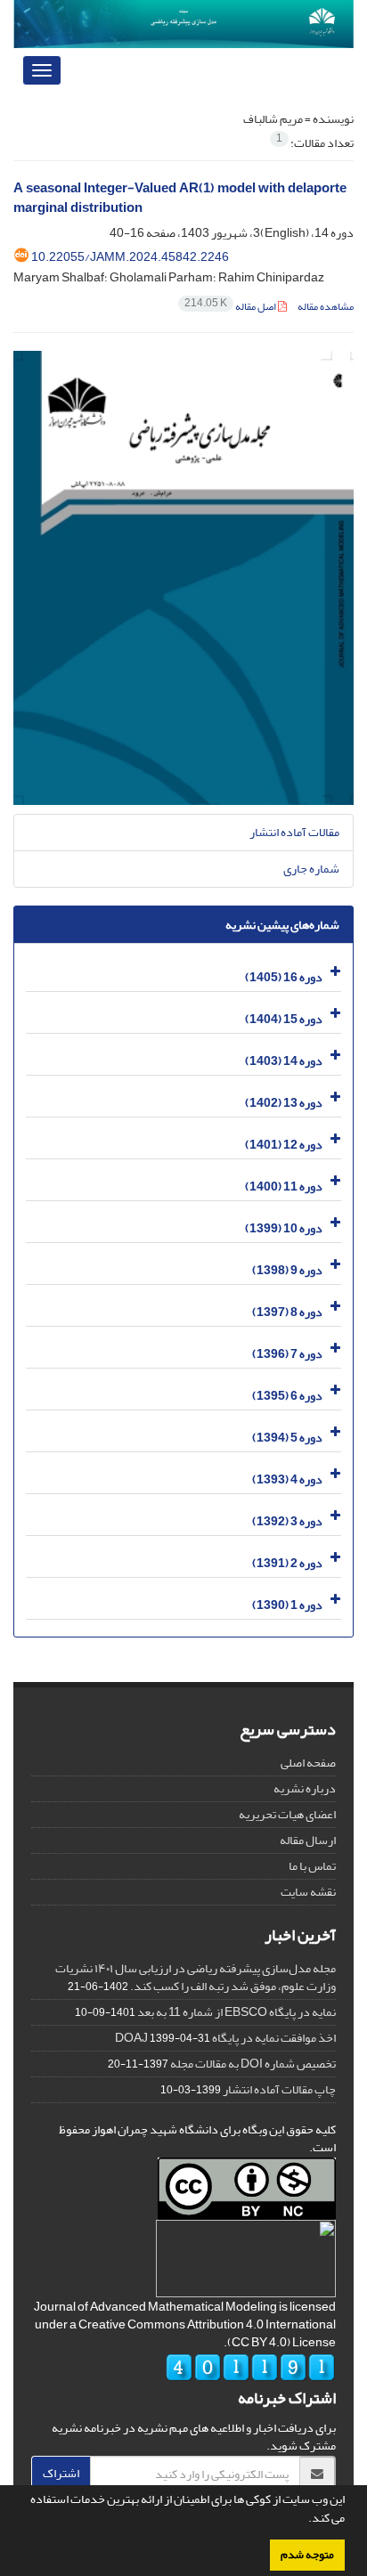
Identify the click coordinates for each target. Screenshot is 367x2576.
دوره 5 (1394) (287, 1438)
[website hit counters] (250, 2372)
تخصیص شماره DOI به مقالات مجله (253, 2064)
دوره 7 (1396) (287, 1354)
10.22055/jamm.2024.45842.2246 (130, 257)
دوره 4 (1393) (287, 1479)
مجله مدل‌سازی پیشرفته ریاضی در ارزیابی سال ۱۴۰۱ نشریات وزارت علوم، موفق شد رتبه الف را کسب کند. (196, 1977)
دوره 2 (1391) (287, 1563)
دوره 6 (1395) (287, 1396)
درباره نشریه (305, 1788)
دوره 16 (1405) (284, 977)
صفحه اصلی (308, 1763)
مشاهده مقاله (326, 307)
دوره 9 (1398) (287, 1270)
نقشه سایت (308, 1892)
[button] (304, 2520)
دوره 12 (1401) (284, 1145)
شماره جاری (311, 869)
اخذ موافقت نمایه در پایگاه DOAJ (225, 2038)
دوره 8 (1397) (287, 1312)
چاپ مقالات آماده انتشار (279, 2089)
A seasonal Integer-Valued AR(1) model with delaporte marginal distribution (180, 199)
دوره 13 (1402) (284, 1103)
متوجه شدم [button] (307, 2555)
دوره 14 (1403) (284, 1061)
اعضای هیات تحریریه (287, 1814)
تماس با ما (312, 1866)
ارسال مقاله (308, 1840)
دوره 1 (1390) (287, 1605)
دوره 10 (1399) (284, 1228)
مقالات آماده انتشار (294, 832)
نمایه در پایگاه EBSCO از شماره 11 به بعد (237, 2012)
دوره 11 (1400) (284, 1186)
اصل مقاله (231, 307)
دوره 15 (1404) (284, 1019)
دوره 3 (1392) (287, 1521)
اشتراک (61, 2473)
